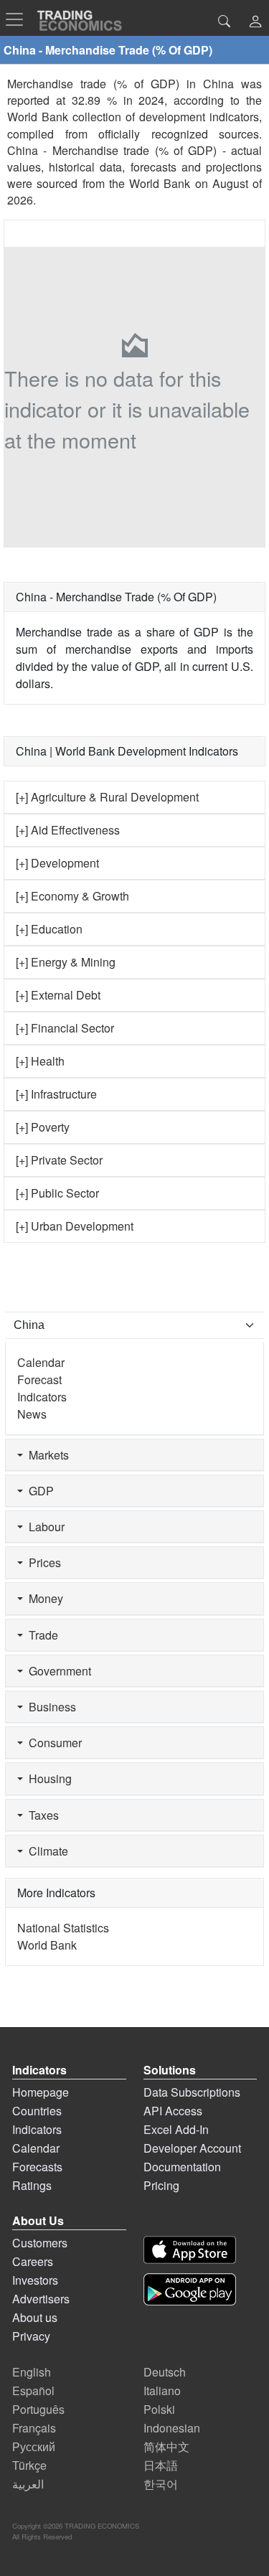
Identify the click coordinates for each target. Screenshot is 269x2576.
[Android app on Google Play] (190, 2289)
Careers (33, 2261)
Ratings (32, 2185)
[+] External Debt (58, 995)
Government (57, 1671)
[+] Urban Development (75, 1226)
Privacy (31, 2336)
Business (49, 1707)
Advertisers (41, 2299)
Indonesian (172, 2428)
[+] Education (49, 929)
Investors (35, 2280)
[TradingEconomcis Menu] (19, 19)
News (32, 1414)
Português (38, 2409)
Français (34, 2428)
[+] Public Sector (57, 1193)
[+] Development (57, 863)
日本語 (161, 2465)
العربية (28, 2484)
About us (35, 2317)
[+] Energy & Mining (66, 962)
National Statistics (63, 1928)
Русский (34, 2446)
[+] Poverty (43, 1127)
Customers (40, 2243)
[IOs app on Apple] (190, 2250)
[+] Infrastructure (56, 1094)
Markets (46, 1455)
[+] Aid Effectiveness (68, 830)
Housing (47, 1778)
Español (33, 2391)
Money (43, 1598)
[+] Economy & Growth (72, 896)
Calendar (41, 1362)
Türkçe (29, 2465)
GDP (38, 1491)
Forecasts (37, 2167)
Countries (37, 2111)
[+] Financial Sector (65, 1028)
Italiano (162, 2391)
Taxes (41, 1815)
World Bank (160, 183)
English (32, 2372)
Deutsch (165, 2372)
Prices (42, 1562)
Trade (41, 1635)
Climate (46, 1851)
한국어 (161, 2484)
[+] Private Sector (59, 1160)
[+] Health (40, 1061)
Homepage (41, 2092)
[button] (255, 23)
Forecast (39, 1379)
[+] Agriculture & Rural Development (107, 797)
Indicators (42, 1397)
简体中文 (166, 2446)
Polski (159, 2409)
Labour (44, 1527)
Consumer (52, 1743)
